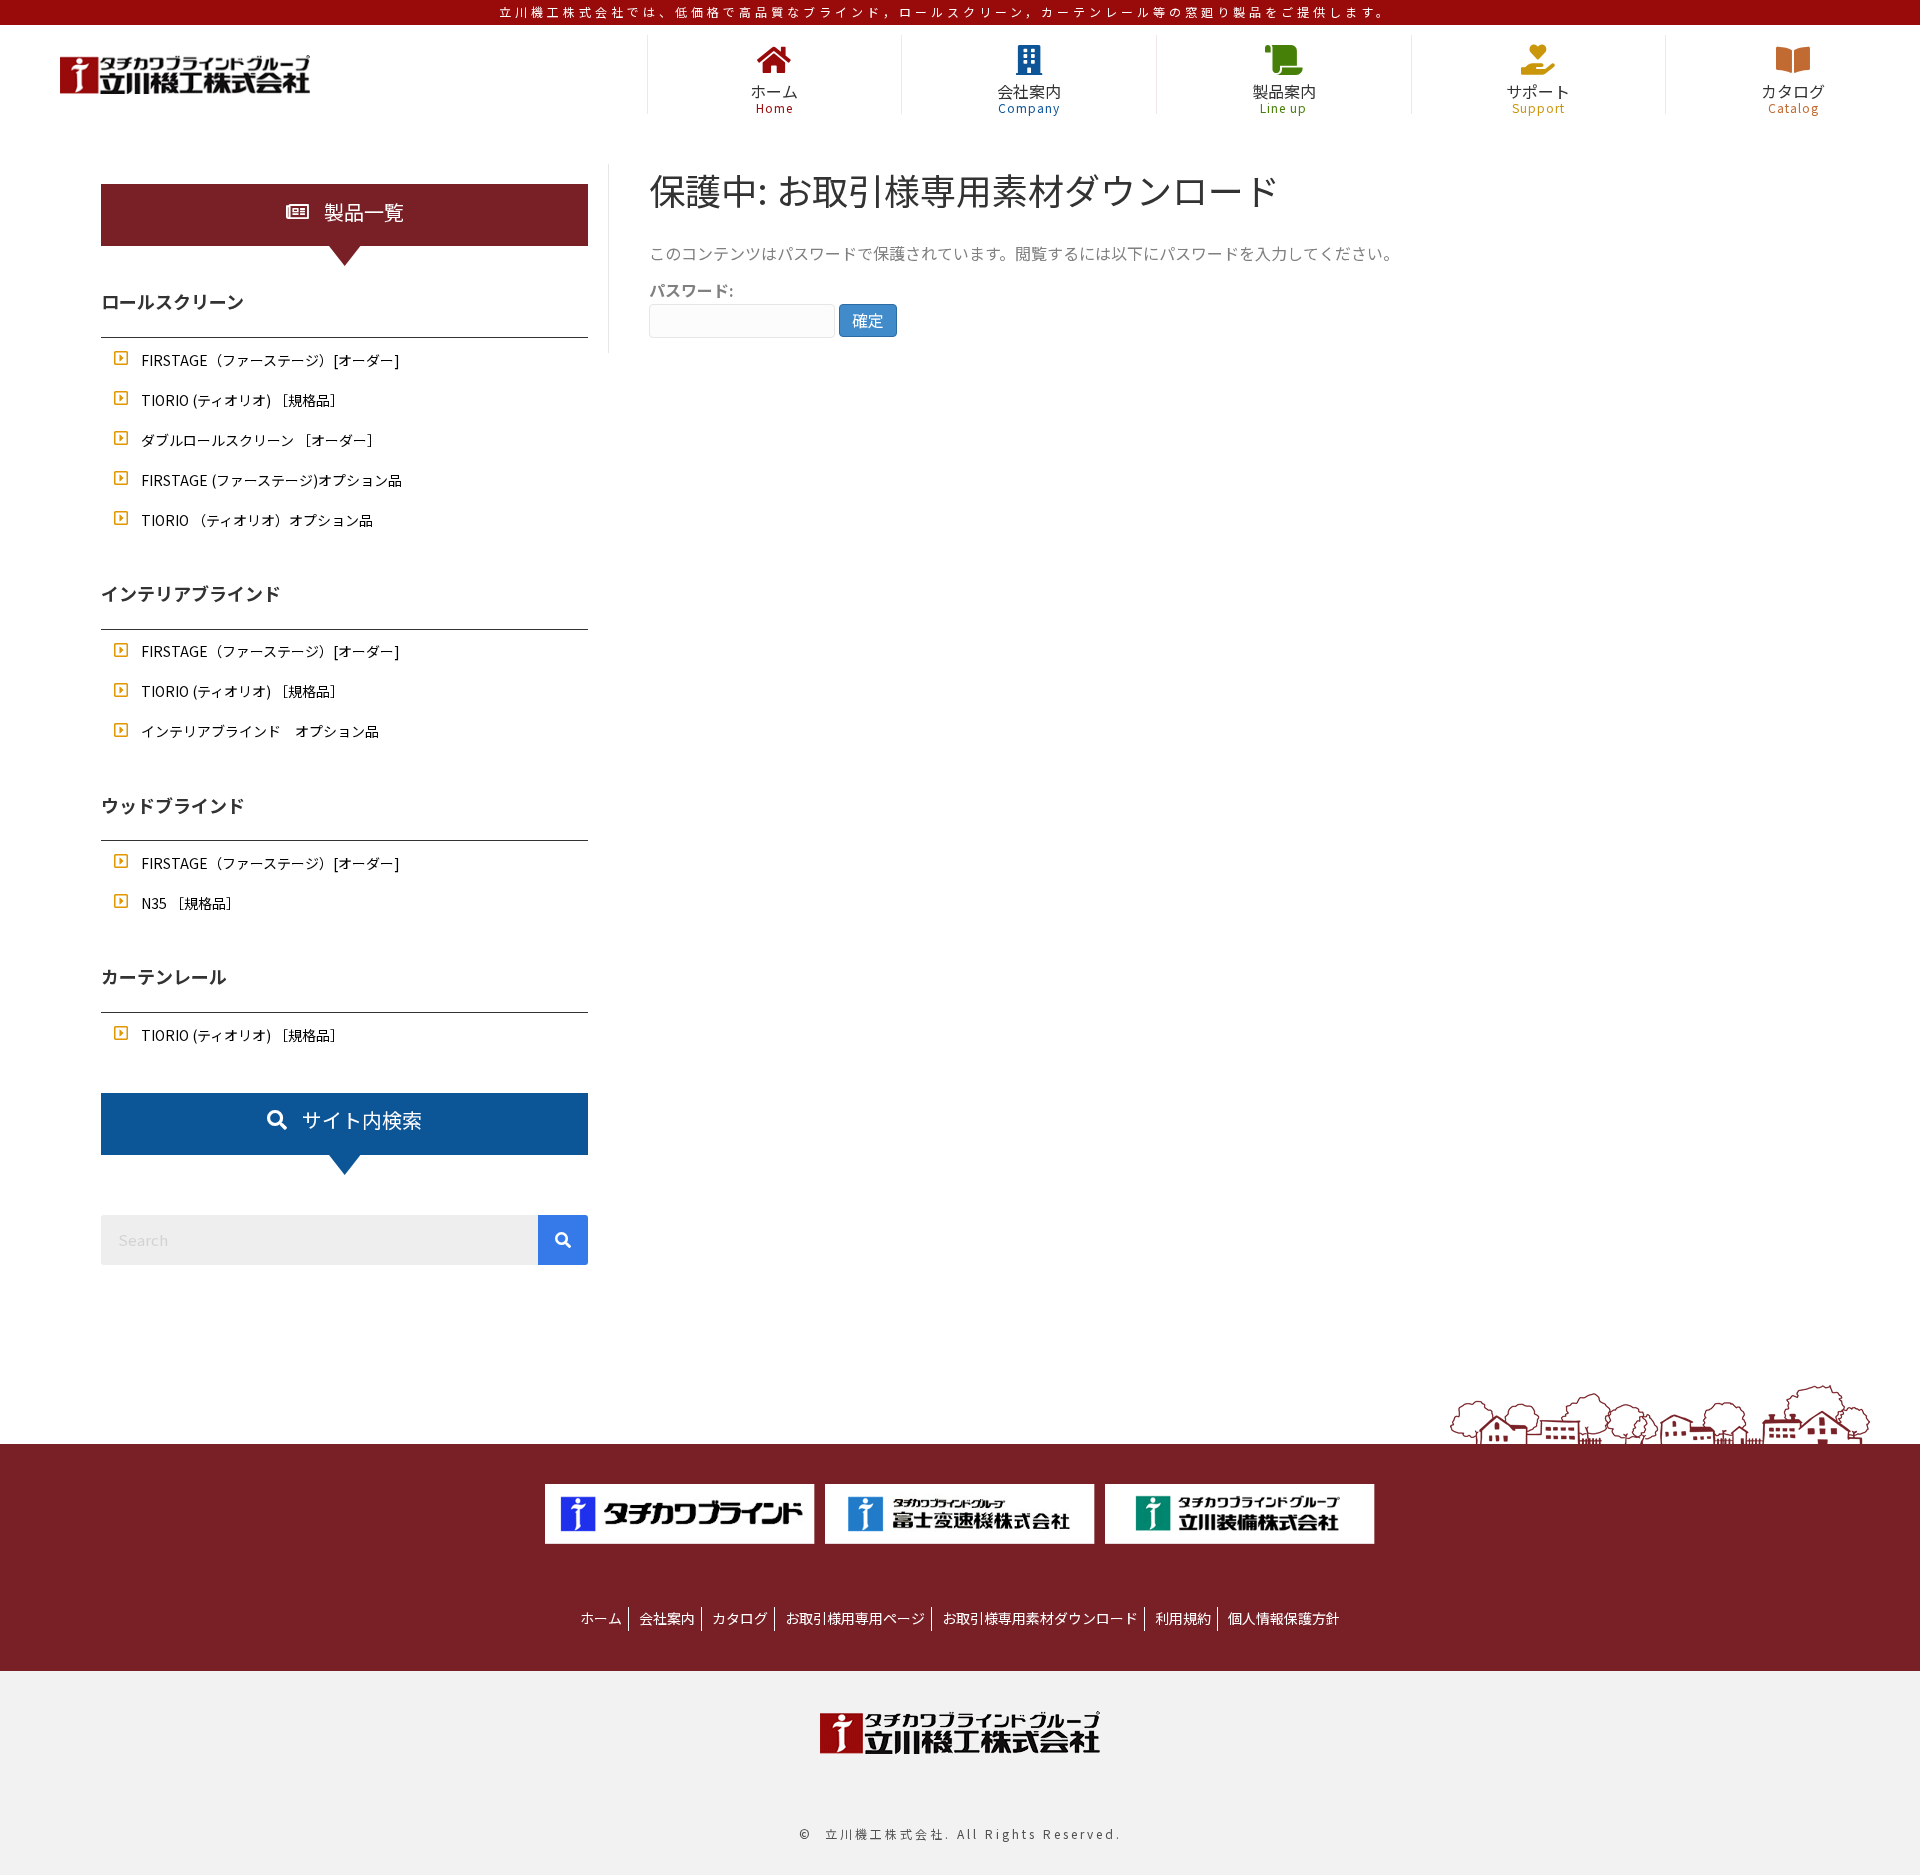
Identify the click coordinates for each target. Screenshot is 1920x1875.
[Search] (563, 1240)
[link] (601, 1619)
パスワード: (691, 290)
